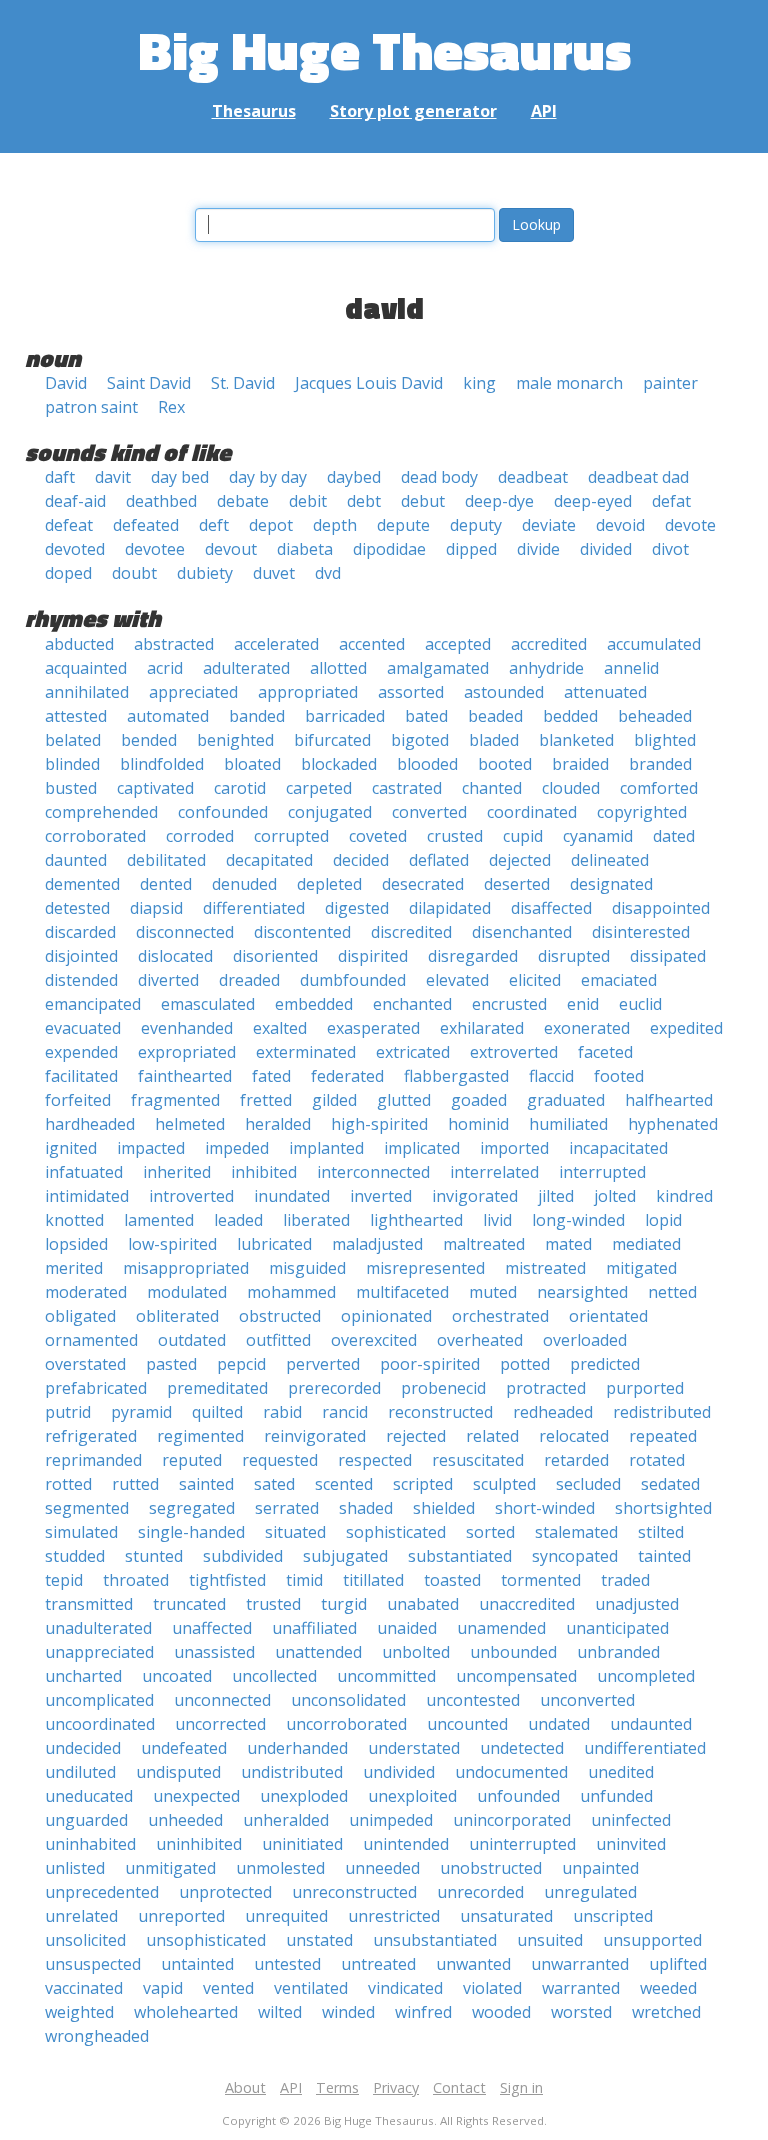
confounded (223, 812)
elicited (535, 980)
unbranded (618, 1652)
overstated (85, 1364)
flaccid (551, 1076)
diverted (168, 980)
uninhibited (199, 1844)
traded (625, 1580)
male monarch (569, 383)
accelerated (276, 644)
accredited (549, 644)
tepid (64, 1580)
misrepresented (425, 1268)
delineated (610, 860)
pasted (171, 1364)
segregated (192, 1508)
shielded (444, 1508)
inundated (292, 1196)
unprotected (225, 1892)
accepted (458, 644)
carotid (240, 788)
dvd (328, 573)
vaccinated (84, 1988)
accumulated (654, 644)
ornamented (91, 1340)
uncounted (467, 1724)
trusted (273, 1604)
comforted (659, 788)
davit (113, 477)
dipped (471, 549)
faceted (605, 1052)
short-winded (545, 1508)
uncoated (177, 1676)
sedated (670, 1484)
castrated (407, 788)
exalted (280, 1028)
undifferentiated (645, 1748)
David (66, 383)
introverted (191, 1196)
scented (344, 1484)
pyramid (141, 1412)
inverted (381, 1196)
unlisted (75, 1868)
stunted (154, 1556)
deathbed (161, 501)
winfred (423, 2012)
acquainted (86, 668)
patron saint (91, 407)
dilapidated (450, 908)
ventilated (311, 1988)
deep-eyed (593, 501)
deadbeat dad (638, 477)
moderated (86, 1292)
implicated (422, 1148)
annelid (631, 668)
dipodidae (389, 549)
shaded (366, 1508)
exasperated (373, 1028)
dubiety (205, 573)
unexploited (412, 1796)
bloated (252, 764)
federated (347, 1076)
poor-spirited (430, 1364)
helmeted (190, 1124)
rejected (416, 1436)
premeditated (217, 1388)
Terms (337, 2087)
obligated (80, 1316)
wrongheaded (97, 2036)
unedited (621, 1772)
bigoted (420, 740)
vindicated (405, 1988)
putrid (68, 1412)
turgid (344, 1604)
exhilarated (482, 1028)
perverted (323, 1364)
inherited (177, 1172)
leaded (238, 1220)
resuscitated (478, 1460)
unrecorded (480, 1892)
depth (335, 525)
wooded (501, 2012)
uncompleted (646, 1676)
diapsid (156, 908)
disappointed (661, 908)
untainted (197, 1964)
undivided (399, 1772)
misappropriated (186, 1268)
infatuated (84, 1172)
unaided (407, 1628)
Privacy (396, 2087)
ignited (71, 1148)
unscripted (613, 1916)
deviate (549, 525)
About (245, 2087)
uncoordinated (100, 1724)
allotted (338, 668)
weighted (79, 2012)
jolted (615, 1196)
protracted (546, 1388)
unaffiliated (314, 1628)
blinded (72, 764)
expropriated (187, 1052)
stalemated (576, 1532)
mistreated (545, 1268)
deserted (517, 884)
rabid (282, 1412)
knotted (74, 1220)
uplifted (678, 1964)
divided (606, 549)
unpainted (600, 1868)
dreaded (249, 980)
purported (645, 1388)
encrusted (509, 1004)
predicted (605, 1364)
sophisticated (396, 1532)
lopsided (76, 1244)
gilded (334, 1100)
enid (583, 1004)
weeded (668, 1988)
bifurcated (332, 740)
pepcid (241, 1364)
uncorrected (220, 1724)
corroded (200, 836)
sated (274, 1484)
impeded (237, 1148)
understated (414, 1748)
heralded (278, 1124)
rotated (657, 1460)
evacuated (83, 1028)
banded (257, 716)
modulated (187, 1292)
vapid (163, 1988)
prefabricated (96, 1388)
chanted (492, 788)
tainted (664, 1556)
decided (361, 860)
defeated (146, 525)
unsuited (550, 1940)
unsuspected (93, 1964)
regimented (200, 1436)
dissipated (668, 956)
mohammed (291, 1292)
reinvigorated (315, 1436)
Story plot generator (413, 111)
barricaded (345, 716)
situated (295, 1532)
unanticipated (617, 1628)
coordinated (532, 812)
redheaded (553, 1412)
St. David (243, 383)
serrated (287, 1508)
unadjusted (637, 1604)
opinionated (386, 1316)
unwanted (473, 1964)
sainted (206, 1484)
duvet (274, 573)
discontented (302, 932)
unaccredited (527, 1604)
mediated (646, 1244)
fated (271, 1076)
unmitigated (170, 1868)
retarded (576, 1460)
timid (304, 1580)
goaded (479, 1100)
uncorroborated (346, 1724)
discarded (80, 932)
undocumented (511, 1772)
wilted (280, 2012)
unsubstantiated (435, 1940)
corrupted (291, 836)
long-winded (578, 1220)
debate (243, 501)
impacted (151, 1148)
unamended (501, 1628)
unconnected (222, 1700)
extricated (413, 1052)
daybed (354, 477)
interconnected (373, 1172)
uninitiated (302, 1844)
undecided (83, 1748)
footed (619, 1076)
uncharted (83, 1676)
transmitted (89, 1604)
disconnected (185, 932)
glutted (404, 1100)
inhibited (264, 1172)
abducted (79, 644)
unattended (318, 1652)
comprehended (101, 812)
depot (271, 525)
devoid (620, 525)
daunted (76, 860)
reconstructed (440, 1412)
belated (73, 740)
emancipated (93, 1004)
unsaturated (506, 1916)
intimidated (87, 1196)
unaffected (212, 1628)
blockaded (339, 764)
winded (348, 2012)
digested (357, 908)
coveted (378, 836)
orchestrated (500, 1316)
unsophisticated (206, 1940)
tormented (541, 1580)
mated (568, 1244)
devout (231, 549)
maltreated (484, 1244)
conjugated (330, 812)
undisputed (178, 1772)
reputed (192, 1460)
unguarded (86, 1820)
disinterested (641, 932)
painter (670, 383)
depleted (329, 884)
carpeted (319, 788)
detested (77, 908)
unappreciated (99, 1652)
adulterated (246, 668)
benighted (235, 740)
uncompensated (516, 1676)
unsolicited (85, 1940)
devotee (155, 549)
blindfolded (162, 764)
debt (364, 501)
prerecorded (334, 1388)
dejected (520, 860)
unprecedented (102, 1892)
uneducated (89, 1796)
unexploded (304, 1796)
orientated (608, 1316)
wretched (666, 2012)
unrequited (286, 1916)
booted (505, 764)
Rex (171, 407)
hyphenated (673, 1124)
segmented (87, 1508)
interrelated (494, 1172)
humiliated (568, 1124)
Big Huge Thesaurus (384, 49)
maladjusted (377, 1244)
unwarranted (580, 1964)
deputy (476, 525)
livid (497, 1220)
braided (580, 764)
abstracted (174, 644)
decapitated (269, 860)
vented (228, 1988)
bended (149, 740)
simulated (81, 1532)
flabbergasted (456, 1076)
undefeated (184, 1748)
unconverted (587, 1700)
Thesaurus (254, 111)
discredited (411, 932)
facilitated (81, 1076)
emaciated (619, 980)
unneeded (382, 1868)
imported (514, 1148)
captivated (155, 788)
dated (674, 836)
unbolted (416, 1652)
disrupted (574, 956)
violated (492, 1988)
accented (372, 644)
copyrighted (642, 812)
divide (538, 549)
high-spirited (379, 1124)
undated (559, 1724)
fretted (266, 1100)
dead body (439, 477)
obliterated (177, 1316)
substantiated (460, 1556)
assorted (411, 692)
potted (525, 1364)
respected (375, 1460)
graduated (566, 1100)
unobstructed (491, 1868)
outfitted (278, 1340)
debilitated (166, 860)
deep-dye (499, 501)
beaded (495, 716)
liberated (316, 1220)
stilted (661, 1532)
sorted (490, 1532)
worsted (581, 2012)
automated (168, 716)
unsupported (652, 1940)
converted (429, 812)
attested (76, 716)
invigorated (475, 1196)
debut (423, 501)
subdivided (243, 1556)
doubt (134, 573)
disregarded (473, 956)
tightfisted (227, 1580)
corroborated (95, 836)
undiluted (80, 1772)
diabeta (305, 549)
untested (287, 1964)
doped (68, 573)
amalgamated (438, 668)
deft (214, 525)
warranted (581, 1988)
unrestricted (394, 1916)
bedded (570, 716)
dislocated (175, 956)
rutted (135, 1484)
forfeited (78, 1100)
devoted (75, 549)
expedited (686, 1028)
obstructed (280, 1316)
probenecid (443, 1388)
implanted (326, 1148)
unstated (319, 1940)
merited (74, 1268)
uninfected (631, 1820)
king (479, 383)
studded (75, 1556)
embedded (314, 1004)
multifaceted (402, 1292)
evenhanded (187, 1028)
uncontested (473, 1700)
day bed (180, 477)
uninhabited (90, 1844)
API (544, 111)
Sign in (521, 2087)
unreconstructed (354, 1892)
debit (308, 501)
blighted (665, 740)
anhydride (546, 668)
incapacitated (618, 1148)
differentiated (254, 908)
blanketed (576, 740)
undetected (522, 1748)
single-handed (191, 1532)
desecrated (423, 884)
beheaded (655, 716)
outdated (192, 1340)
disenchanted (522, 932)
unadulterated (98, 1628)
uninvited (631, 1844)
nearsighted (582, 1292)
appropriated (308, 692)
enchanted (412, 1004)
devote (690, 525)
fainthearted (185, 1076)
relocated (574, 1436)
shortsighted (663, 1508)
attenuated (605, 692)
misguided (307, 1268)
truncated (189, 1604)
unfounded (518, 1796)
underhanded (297, 1748)
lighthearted (416, 1220)
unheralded (286, 1820)
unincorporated (512, 1820)
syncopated (575, 1556)
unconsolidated (348, 1700)
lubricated (274, 1244)
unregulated (590, 1892)
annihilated (87, 692)
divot (670, 549)
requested (280, 1460)
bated (426, 716)
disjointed (81, 956)
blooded (427, 764)
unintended (406, 1844)
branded (660, 764)
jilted (556, 1196)
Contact (459, 2087)
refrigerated (91, 1436)
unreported (181, 1916)
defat (671, 501)
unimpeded (391, 1820)
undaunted (651, 1724)
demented (82, 884)
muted (493, 1292)
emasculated (208, 1004)
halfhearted (669, 1100)
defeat (69, 525)
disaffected (551, 908)
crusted (455, 836)
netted (672, 1292)
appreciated (193, 692)
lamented (159, 1220)
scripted (423, 1484)
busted (71, 788)
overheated (480, 1340)
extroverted (514, 1052)
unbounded (513, 1652)
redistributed (662, 1412)
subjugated (345, 1556)
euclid (640, 1004)
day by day (268, 477)
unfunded (616, 1796)
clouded (571, 788)
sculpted (504, 1484)
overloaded (585, 1340)
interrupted (602, 1172)
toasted (452, 1580)
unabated (423, 1604)
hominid (478, 1124)
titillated (373, 1580)
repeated (663, 1436)
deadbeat (533, 477)
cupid (523, 836)
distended (81, 980)
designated (611, 884)
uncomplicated (99, 1700)
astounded (504, 692)
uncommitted (386, 1676)
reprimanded (93, 1460)
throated (136, 1580)
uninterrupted (522, 1844)
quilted (217, 1412)
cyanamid (598, 836)
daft (60, 477)
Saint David (149, 383)
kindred (684, 1196)
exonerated (587, 1028)
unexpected (196, 1796)
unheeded (185, 1820)
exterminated (306, 1052)
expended (81, 1052)
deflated (439, 860)
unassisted (214, 1652)
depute (403, 525)
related (492, 1436)
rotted (68, 1484)
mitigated (641, 1268)
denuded (244, 884)
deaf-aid (75, 501)
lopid (663, 1220)
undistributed (292, 1772)
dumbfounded (353, 980)
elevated (457, 980)
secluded (588, 1484)
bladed (494, 740)
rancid (345, 1412)
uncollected (274, 1676)
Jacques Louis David (369, 383)
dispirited (373, 956)
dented (166, 884)
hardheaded (90, 1124)
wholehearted (186, 2012)
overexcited (374, 1340)
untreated (378, 1964)
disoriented (275, 956)
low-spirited (172, 1244)
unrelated (81, 1916)
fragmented (175, 1100)
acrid (165, 668)
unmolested (280, 1868)
